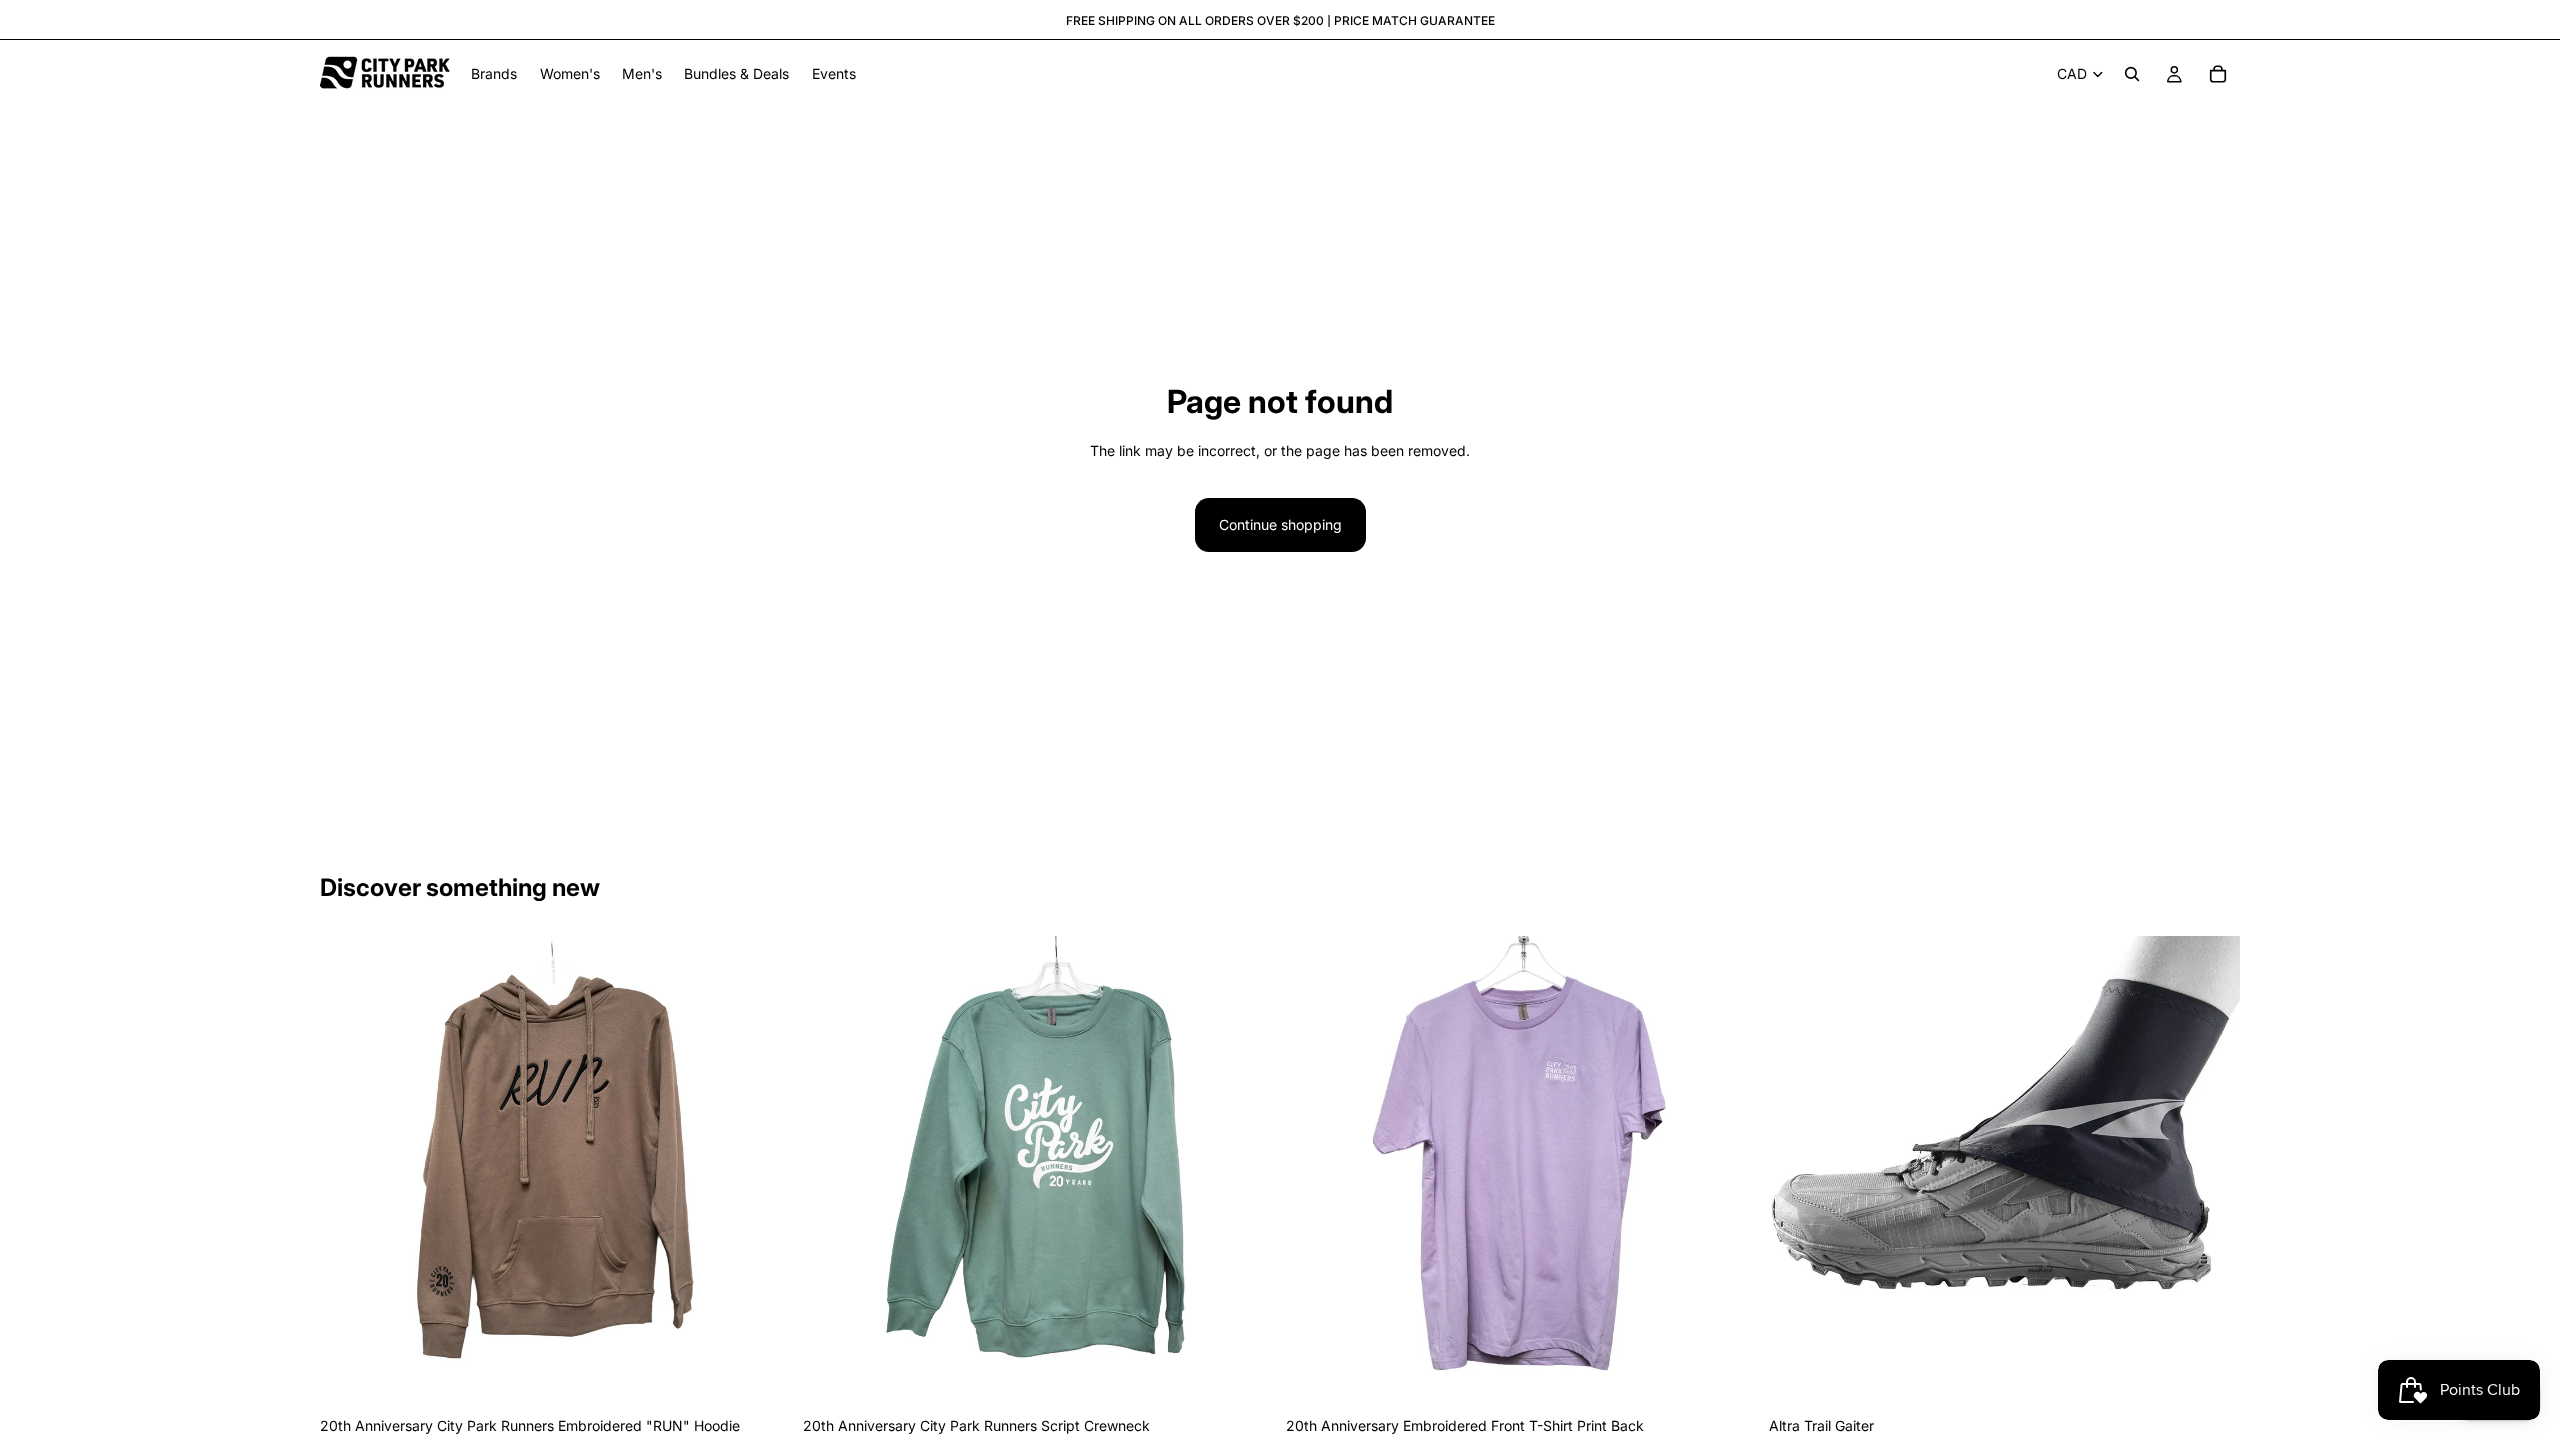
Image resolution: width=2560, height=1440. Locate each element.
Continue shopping (1280, 524)
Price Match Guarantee (1414, 20)
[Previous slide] (350, 1172)
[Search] (2132, 74)
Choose (777, 1375)
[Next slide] (761, 1172)
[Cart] (2218, 74)
